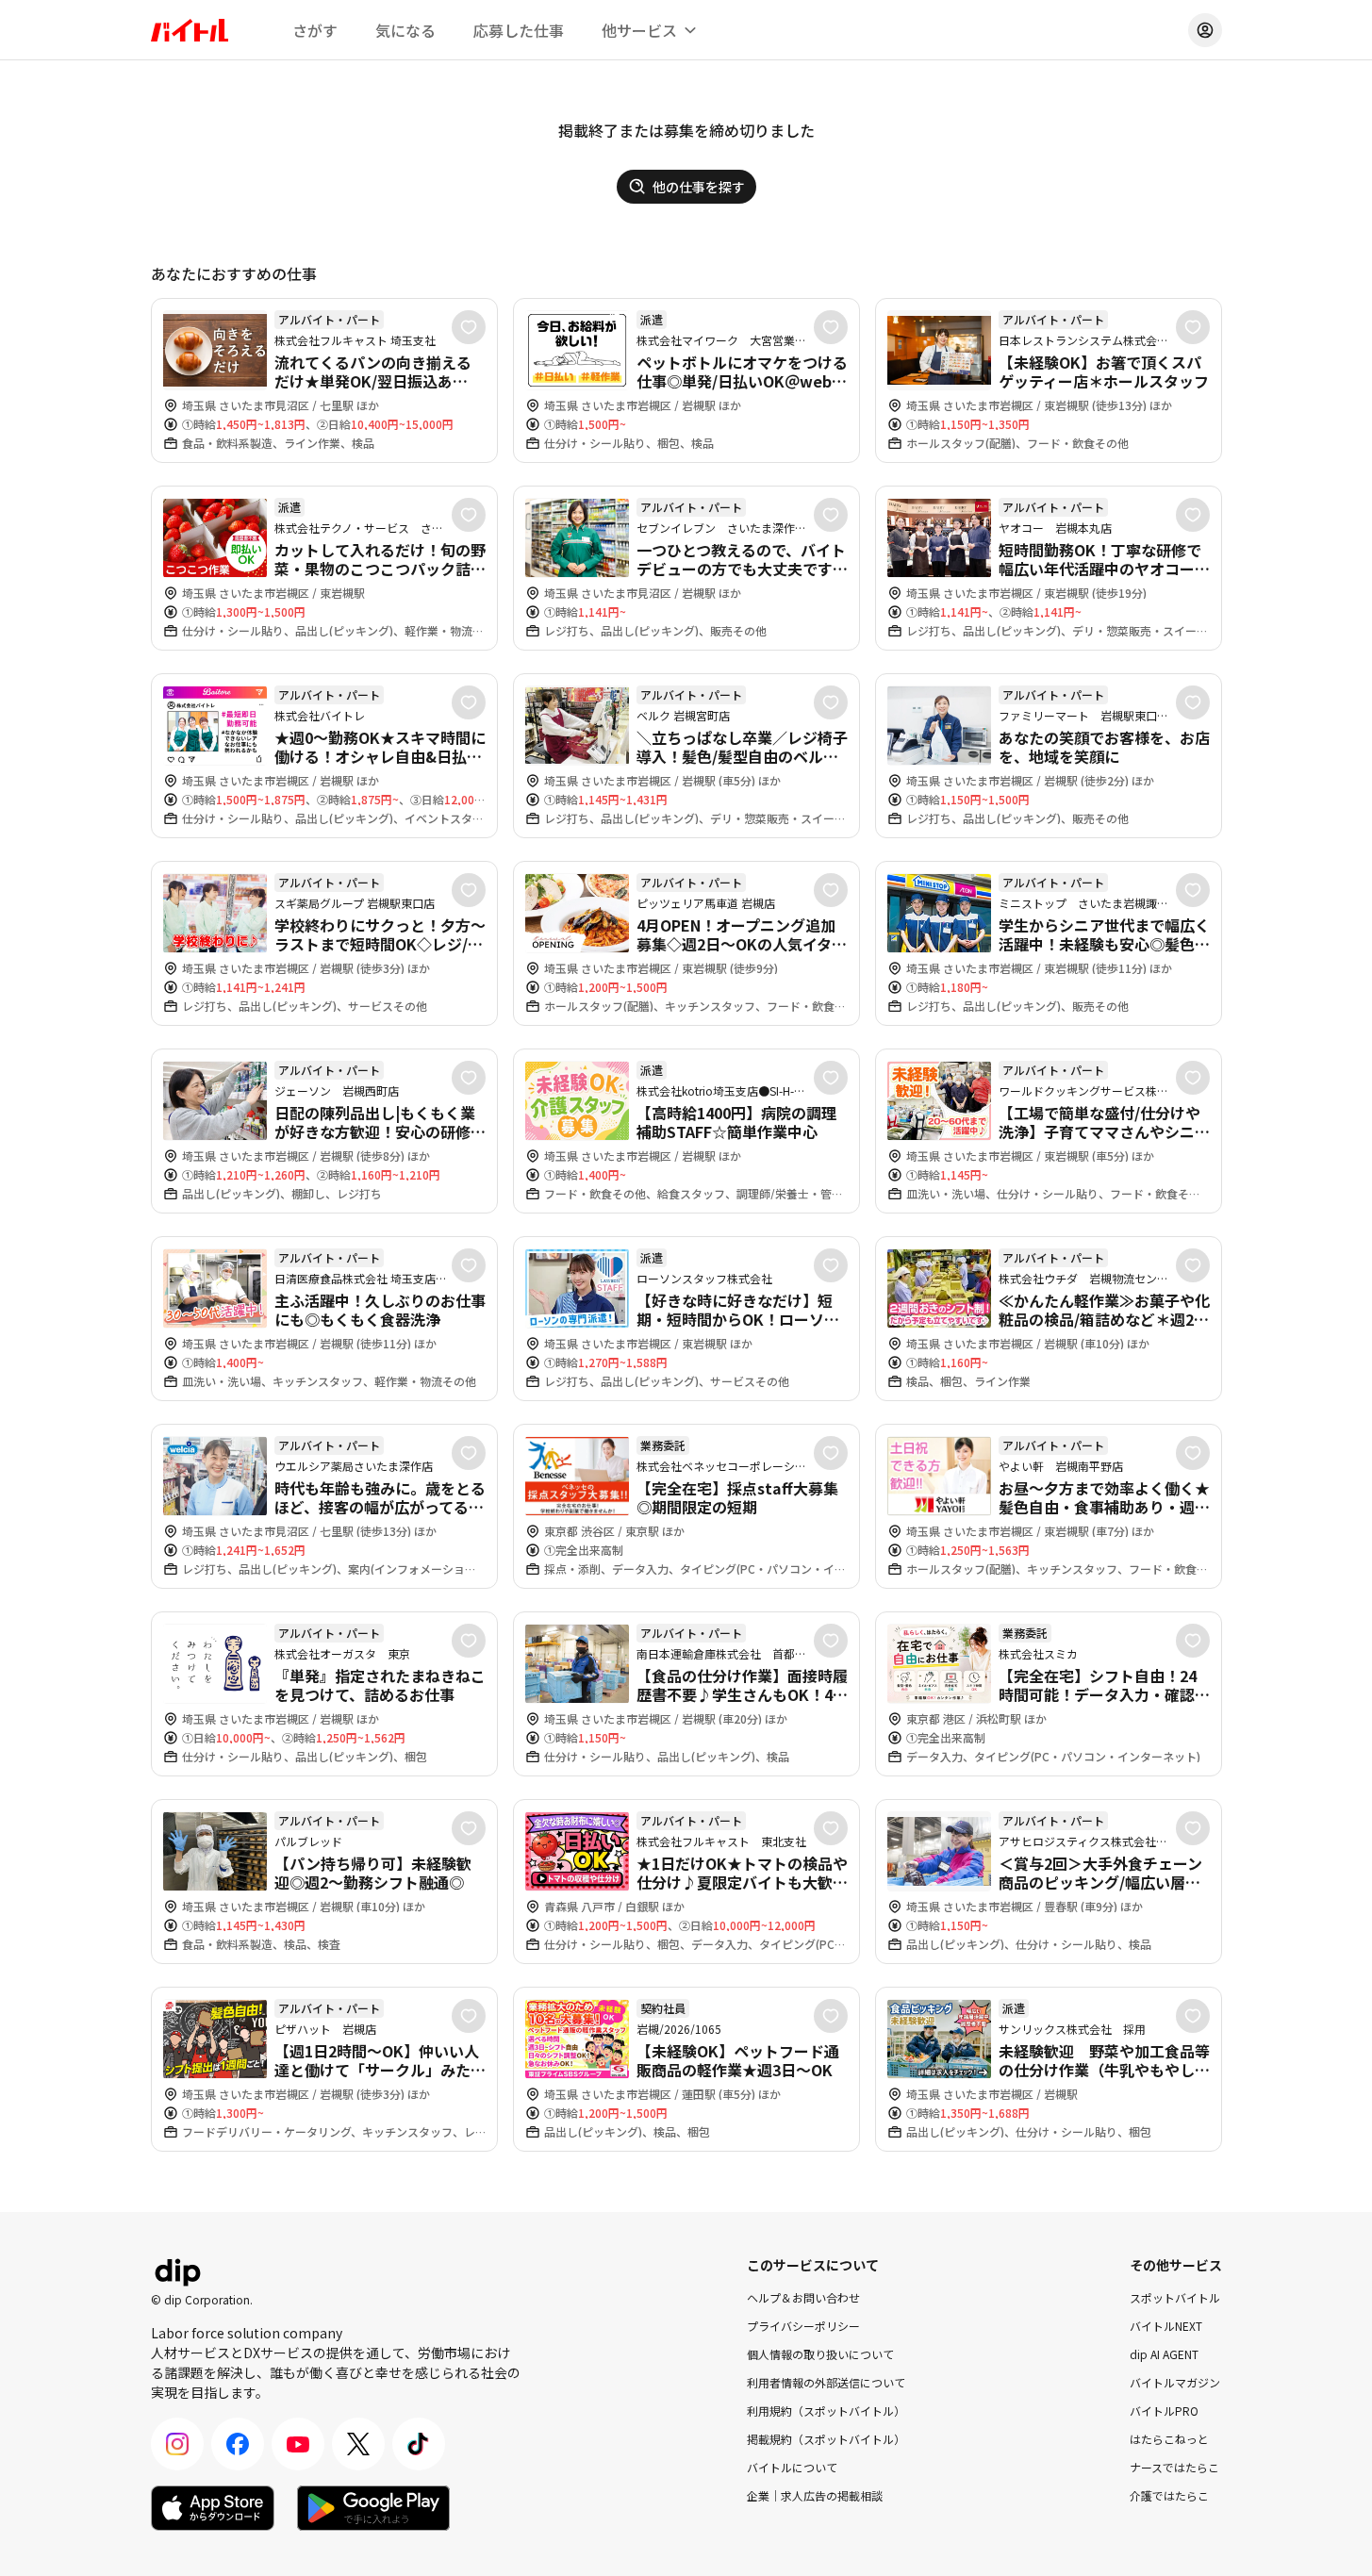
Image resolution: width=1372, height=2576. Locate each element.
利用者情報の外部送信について (826, 2382)
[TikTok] (419, 2444)
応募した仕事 (519, 30)
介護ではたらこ (1169, 2495)
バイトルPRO (1164, 2411)
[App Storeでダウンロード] (213, 2508)
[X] (358, 2444)
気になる (405, 30)
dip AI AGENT (1164, 2354)
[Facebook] (238, 2444)
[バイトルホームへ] (190, 30)
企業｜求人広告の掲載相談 (815, 2495)
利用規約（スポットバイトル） (826, 2411)
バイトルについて (792, 2467)
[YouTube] (298, 2444)
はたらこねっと (1169, 2439)
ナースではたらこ (1174, 2467)
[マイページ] (1205, 30)
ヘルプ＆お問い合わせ (803, 2297)
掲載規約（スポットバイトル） (826, 2439)
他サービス (639, 30)
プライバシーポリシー (803, 2326)
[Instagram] (177, 2444)
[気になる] (469, 327)
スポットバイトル (1175, 2297)
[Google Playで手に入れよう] (373, 2508)
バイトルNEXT (1166, 2326)
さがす (315, 30)
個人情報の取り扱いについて (820, 2354)
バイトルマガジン (1175, 2382)
